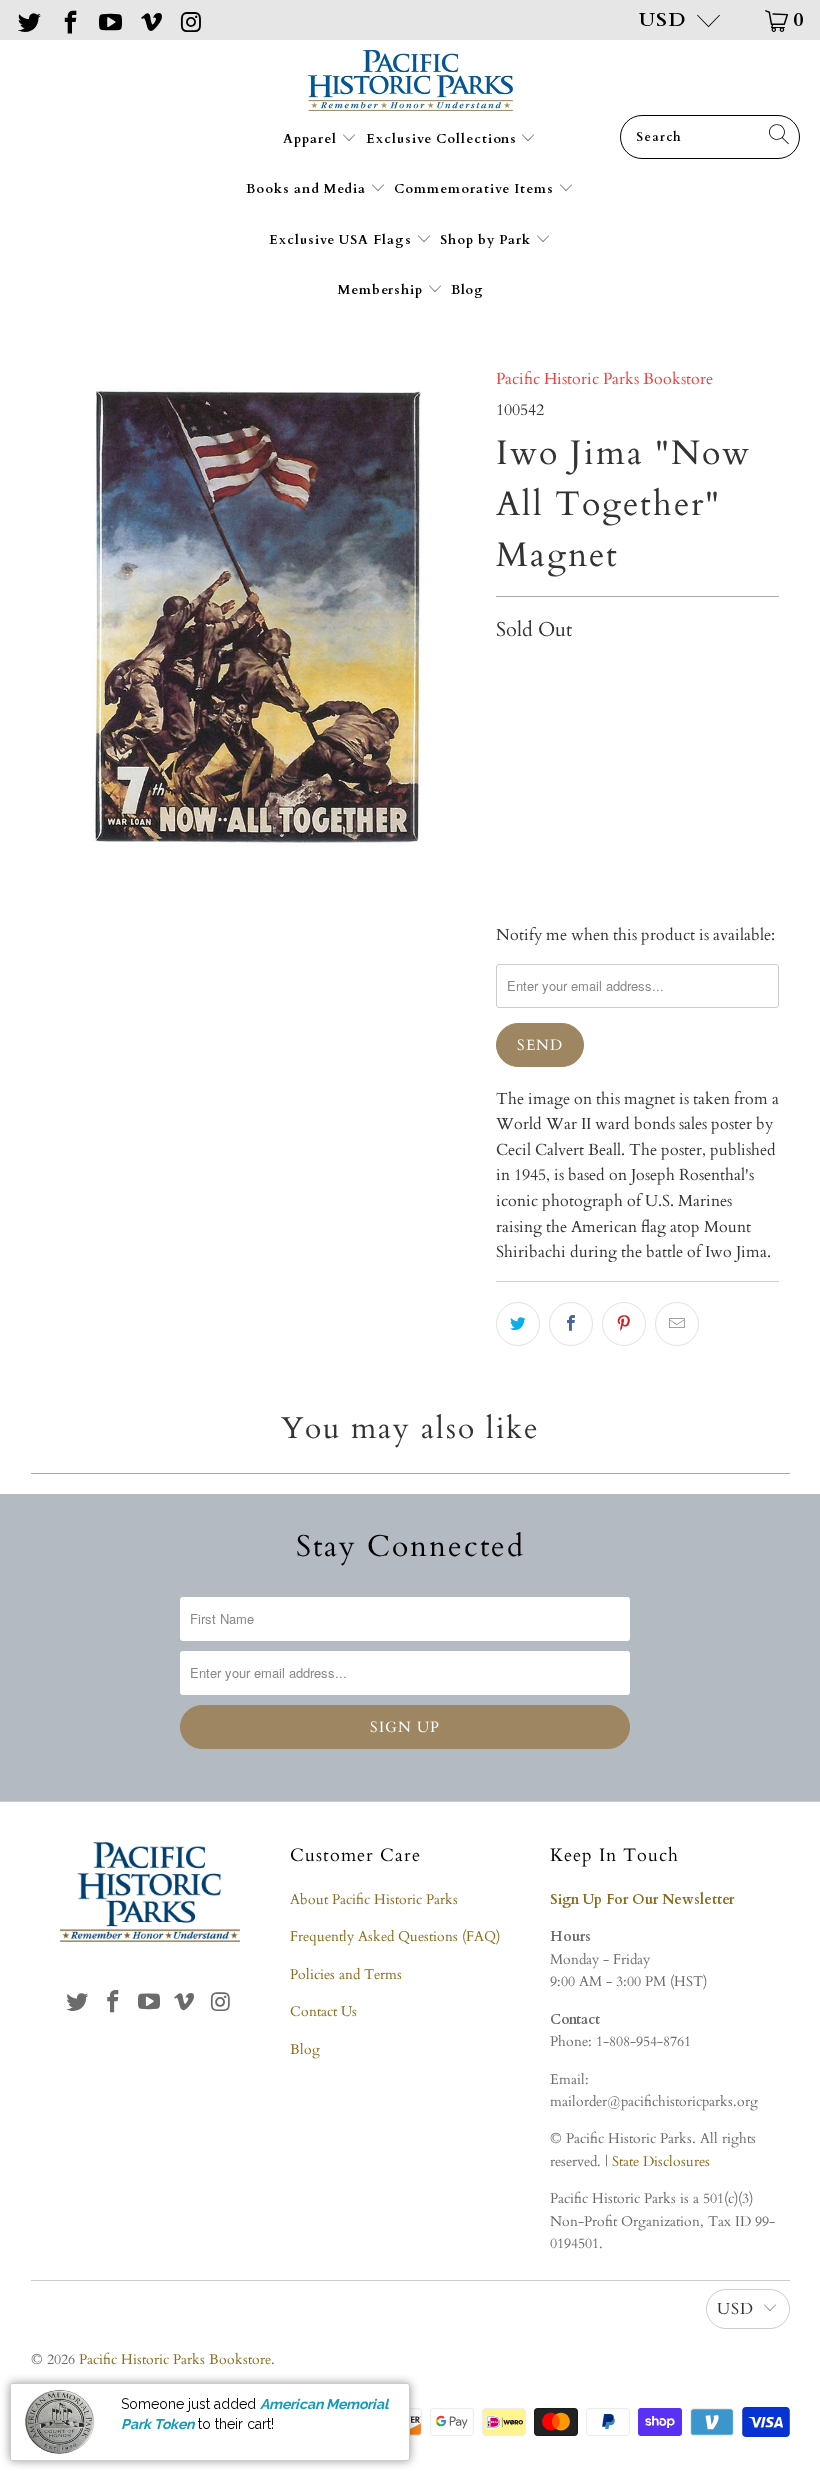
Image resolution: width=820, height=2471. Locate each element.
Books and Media (308, 189)
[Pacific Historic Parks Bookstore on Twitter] (28, 19)
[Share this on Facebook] (571, 1324)
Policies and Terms (346, 1974)
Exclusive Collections (443, 139)
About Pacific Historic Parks (374, 1899)
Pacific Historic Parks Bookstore (604, 379)
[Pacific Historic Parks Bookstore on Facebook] (68, 19)
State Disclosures (661, 2161)
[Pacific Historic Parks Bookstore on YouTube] (109, 19)
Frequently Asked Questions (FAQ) (395, 1936)
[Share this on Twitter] (518, 1324)
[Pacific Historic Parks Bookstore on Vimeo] (149, 19)
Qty (508, 673)
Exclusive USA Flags (342, 240)
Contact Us (323, 2011)
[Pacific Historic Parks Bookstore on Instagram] (190, 19)
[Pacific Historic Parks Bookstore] (410, 82)
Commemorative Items (476, 189)
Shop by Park (487, 240)
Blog (467, 290)
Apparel (312, 139)
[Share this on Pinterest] (624, 1324)
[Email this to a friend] (677, 1324)
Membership (382, 290)
